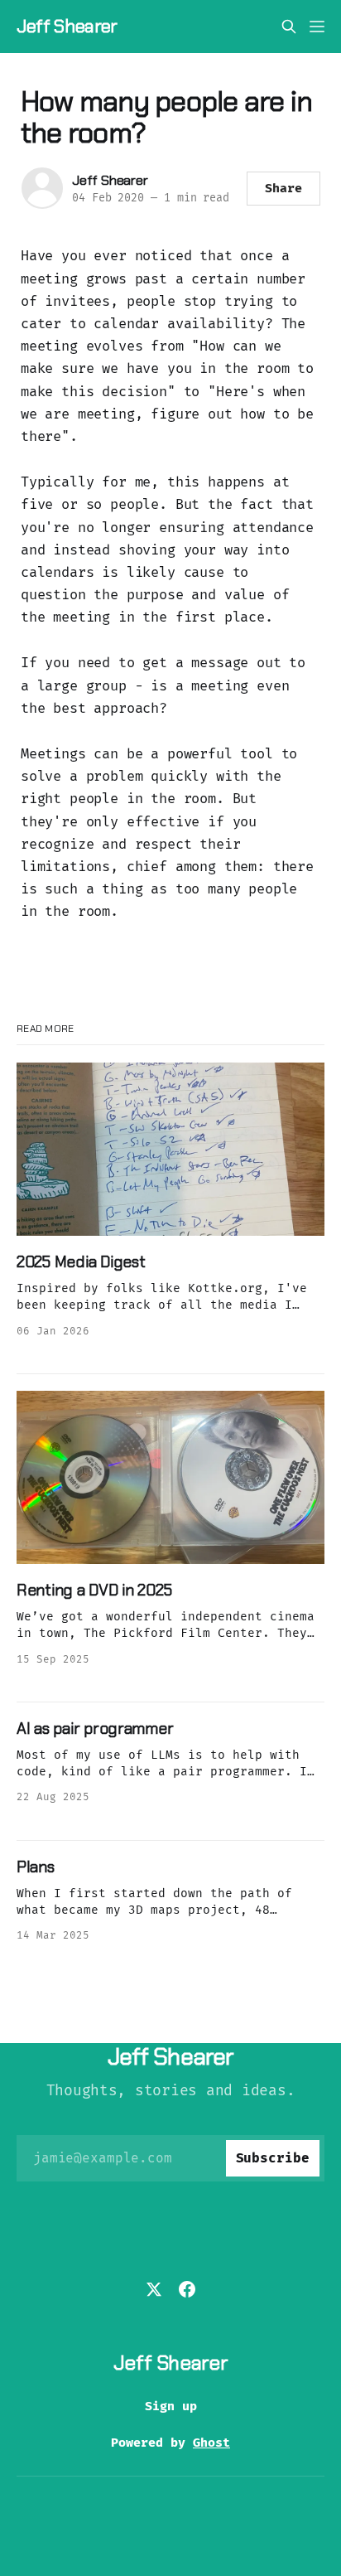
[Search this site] (289, 27)
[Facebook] (187, 2289)
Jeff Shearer (67, 27)
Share (283, 188)
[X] (154, 2289)
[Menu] (317, 27)
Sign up (171, 2406)
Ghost (211, 2443)
